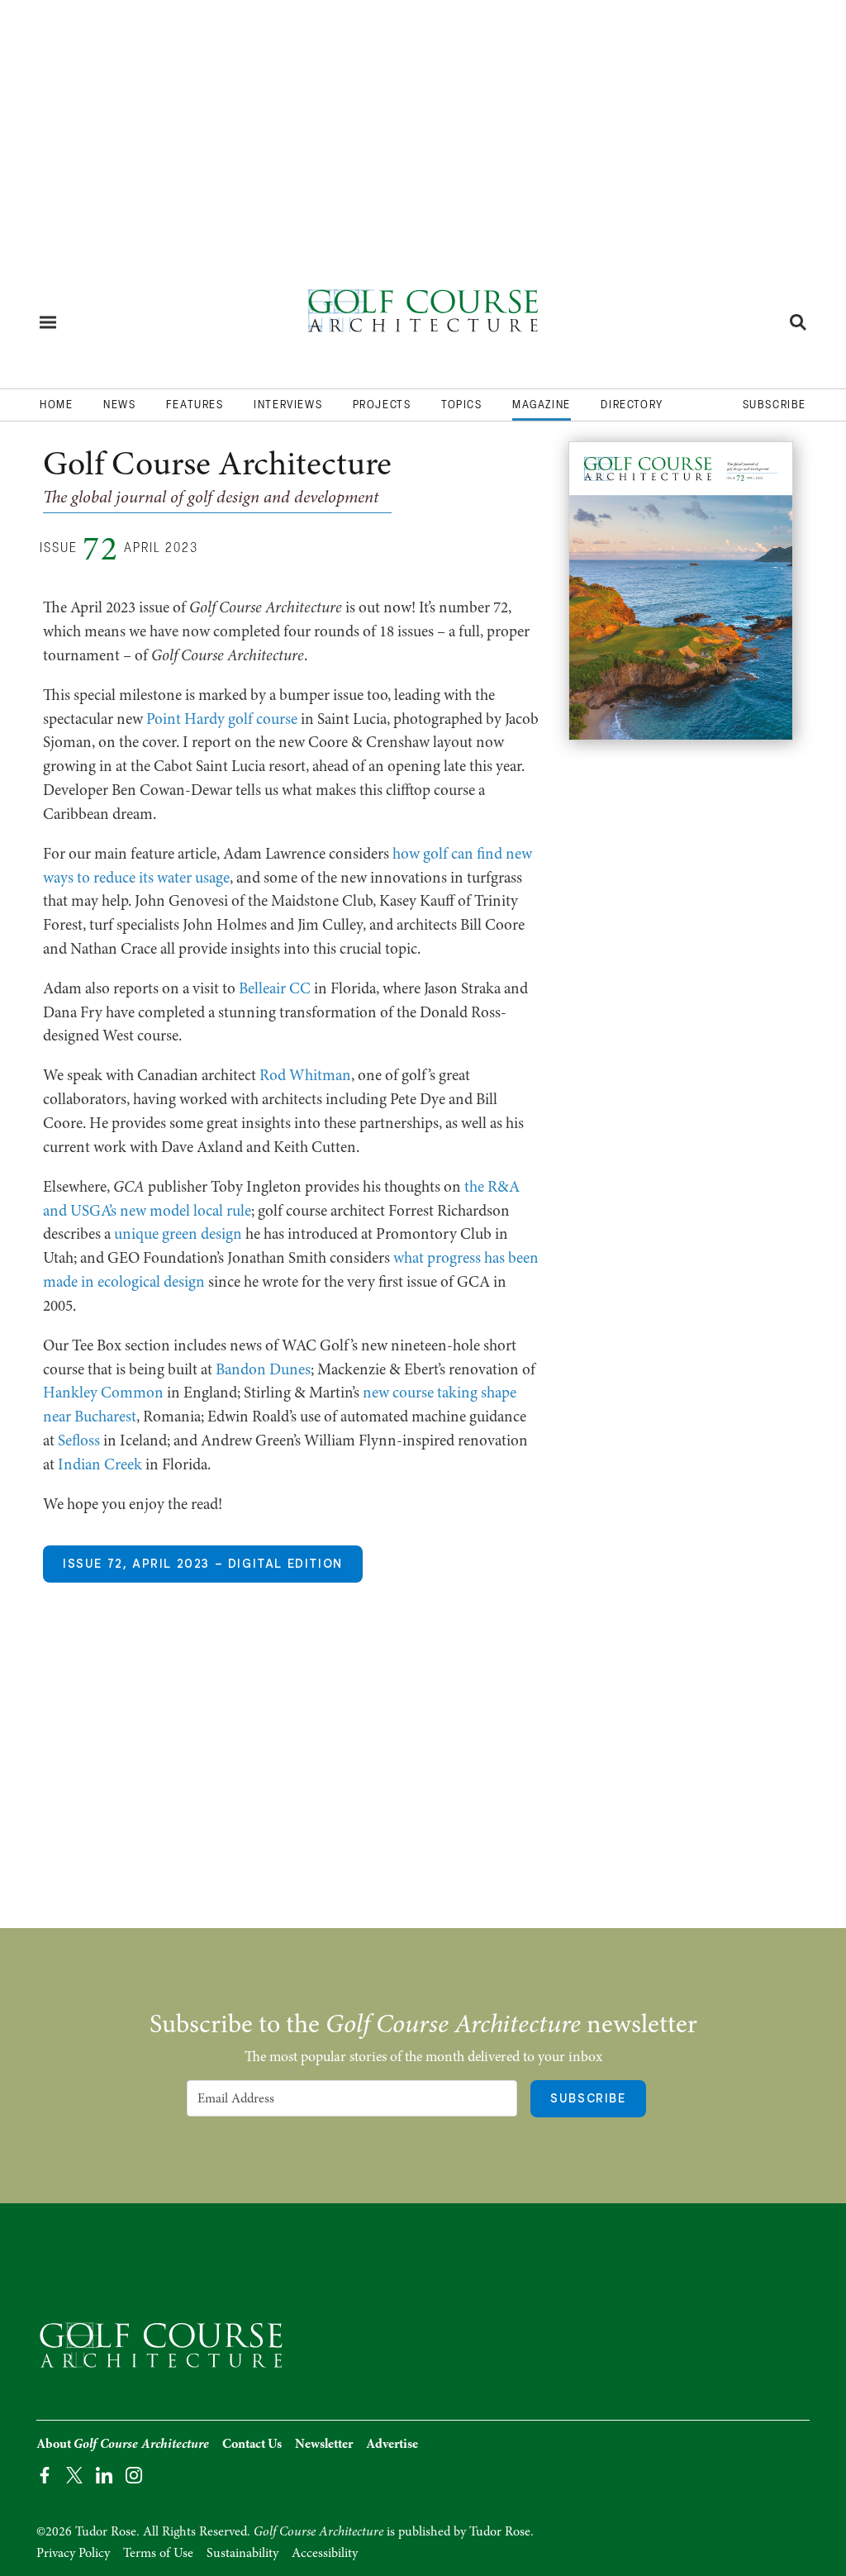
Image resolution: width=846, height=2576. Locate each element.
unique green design (178, 1234)
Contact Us (252, 2444)
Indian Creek (100, 1464)
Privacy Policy (73, 2553)
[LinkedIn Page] (104, 2474)
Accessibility (325, 2553)
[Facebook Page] (45, 2474)
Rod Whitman (305, 1075)
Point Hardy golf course (222, 719)
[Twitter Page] (74, 2474)
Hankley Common (103, 1393)
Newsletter (324, 2444)
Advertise (392, 2444)
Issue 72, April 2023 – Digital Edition (203, 1564)
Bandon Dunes (263, 1369)
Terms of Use (158, 2553)
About (123, 2444)
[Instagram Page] (134, 2474)
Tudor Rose (500, 2531)
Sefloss (79, 1440)
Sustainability (242, 2553)
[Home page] (423, 316)
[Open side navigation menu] (48, 322)
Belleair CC (275, 988)
